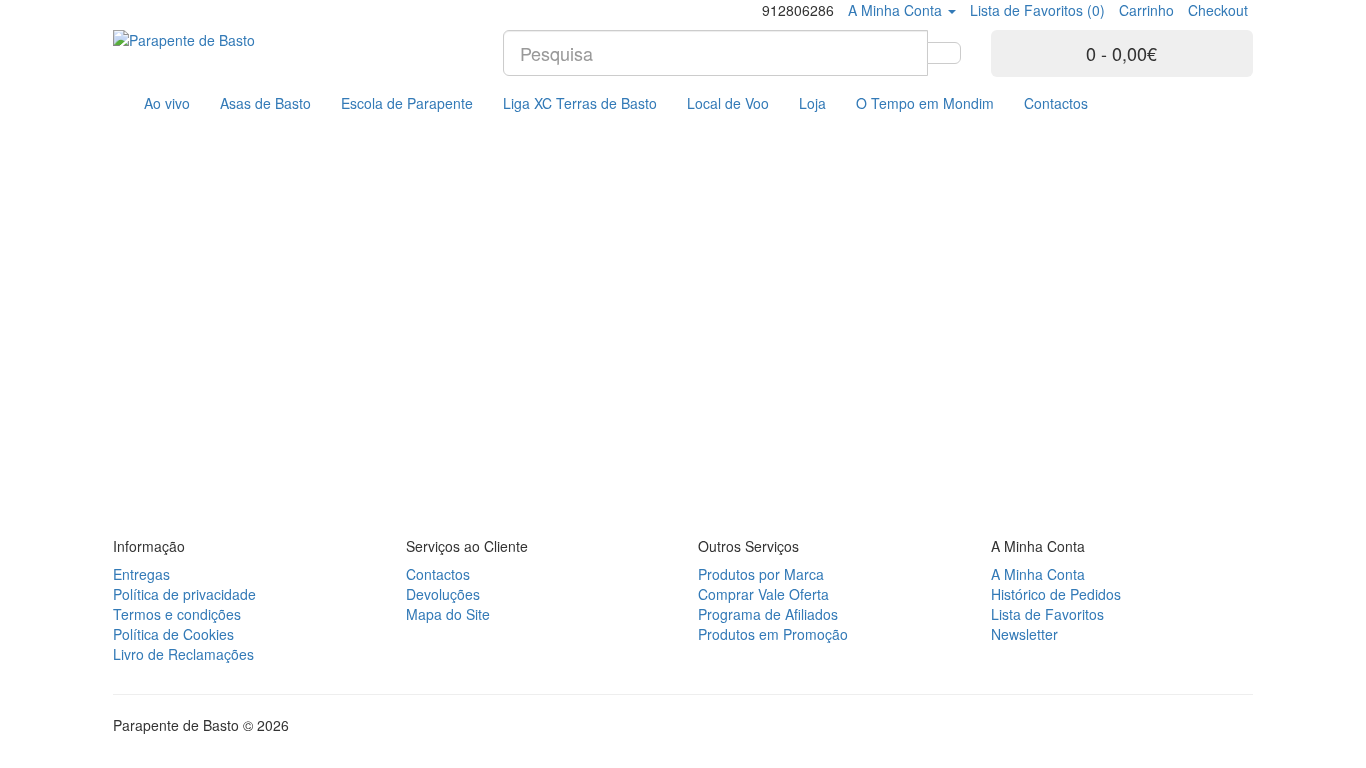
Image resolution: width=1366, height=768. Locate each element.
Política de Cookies (173, 634)
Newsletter (1024, 634)
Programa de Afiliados (768, 614)
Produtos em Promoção (773, 634)
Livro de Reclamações (183, 654)
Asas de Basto (265, 103)
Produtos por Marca (761, 574)
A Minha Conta (1038, 574)
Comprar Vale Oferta (763, 594)
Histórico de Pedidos (1056, 594)
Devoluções (443, 594)
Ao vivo (167, 103)
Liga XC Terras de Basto (580, 103)
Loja (812, 103)
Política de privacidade (184, 594)
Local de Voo (728, 103)
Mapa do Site (448, 614)
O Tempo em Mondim (925, 103)
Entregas (141, 574)
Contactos (1056, 103)
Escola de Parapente (407, 103)
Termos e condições (177, 614)
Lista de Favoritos (1047, 614)
